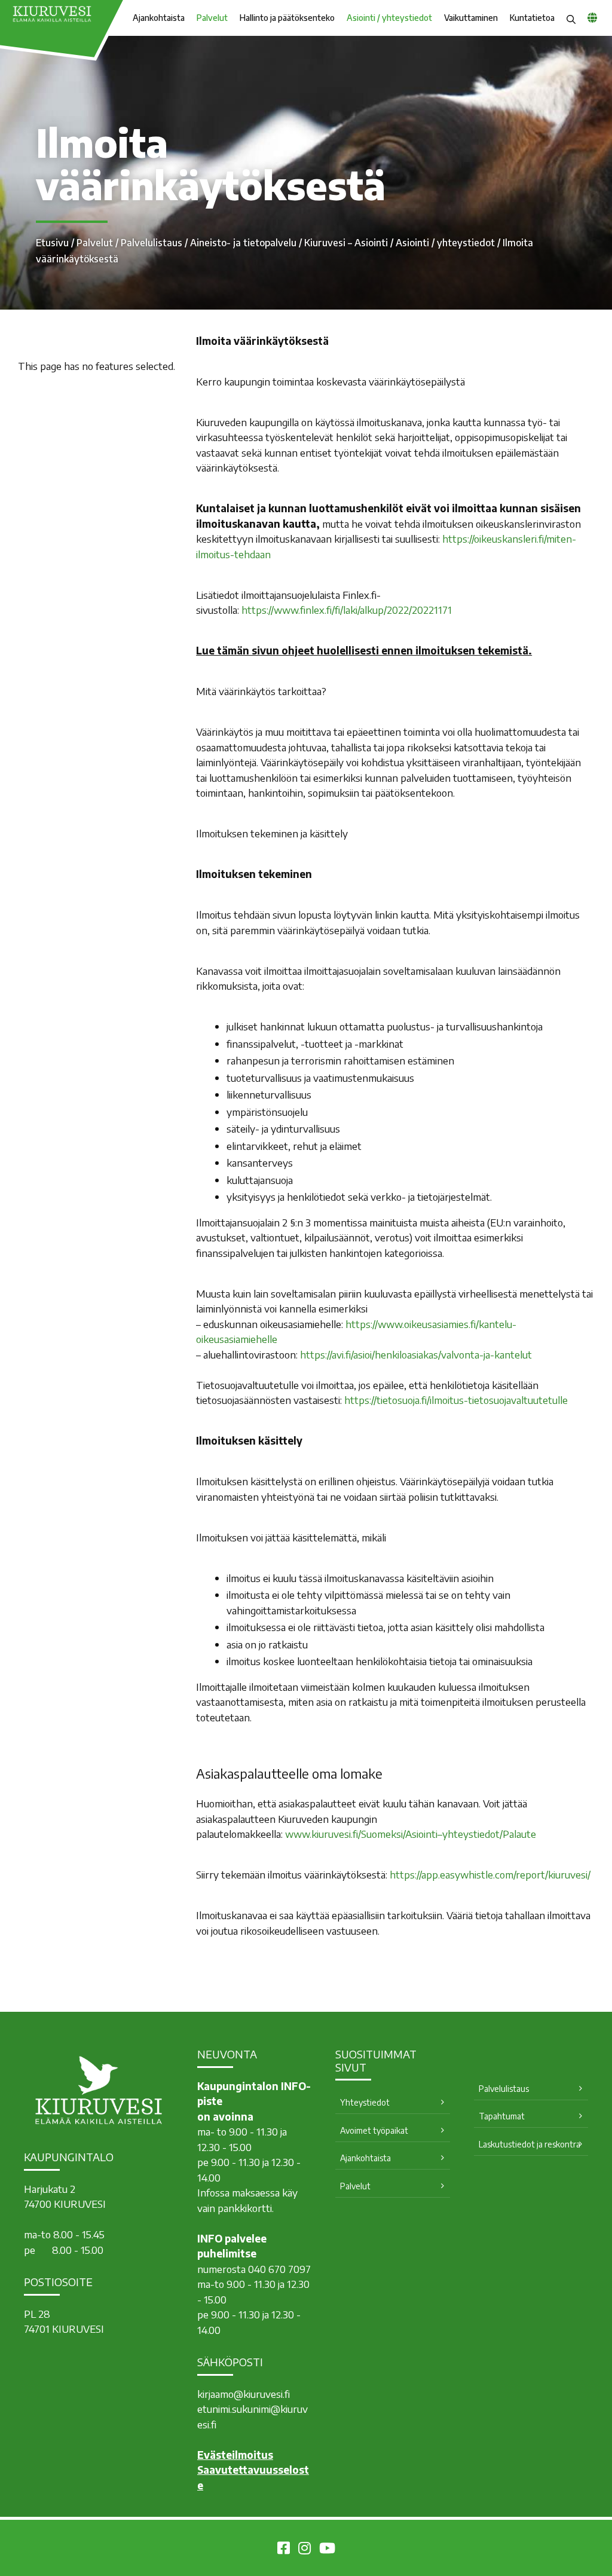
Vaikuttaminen (471, 18)
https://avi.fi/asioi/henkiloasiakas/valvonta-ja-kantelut (416, 1354)
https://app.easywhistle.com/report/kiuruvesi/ (490, 1874)
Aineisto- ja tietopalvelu (243, 243)
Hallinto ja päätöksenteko (287, 18)
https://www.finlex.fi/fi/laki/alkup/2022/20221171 (347, 610)
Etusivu (52, 243)
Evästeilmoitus (235, 2455)
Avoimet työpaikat (374, 2130)
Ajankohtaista (159, 18)
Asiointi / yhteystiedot (389, 18)
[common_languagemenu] (592, 17)
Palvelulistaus (152, 243)
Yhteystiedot (365, 2102)
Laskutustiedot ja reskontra (530, 2144)
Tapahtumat (502, 2116)
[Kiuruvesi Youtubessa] (327, 2550)
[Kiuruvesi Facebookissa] (284, 2550)
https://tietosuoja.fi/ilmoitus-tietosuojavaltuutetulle (456, 1400)
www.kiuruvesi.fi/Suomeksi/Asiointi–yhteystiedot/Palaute (411, 1834)
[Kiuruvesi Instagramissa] (305, 2550)
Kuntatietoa (532, 18)
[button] (571, 18)
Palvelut (212, 18)
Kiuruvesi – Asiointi (346, 243)
